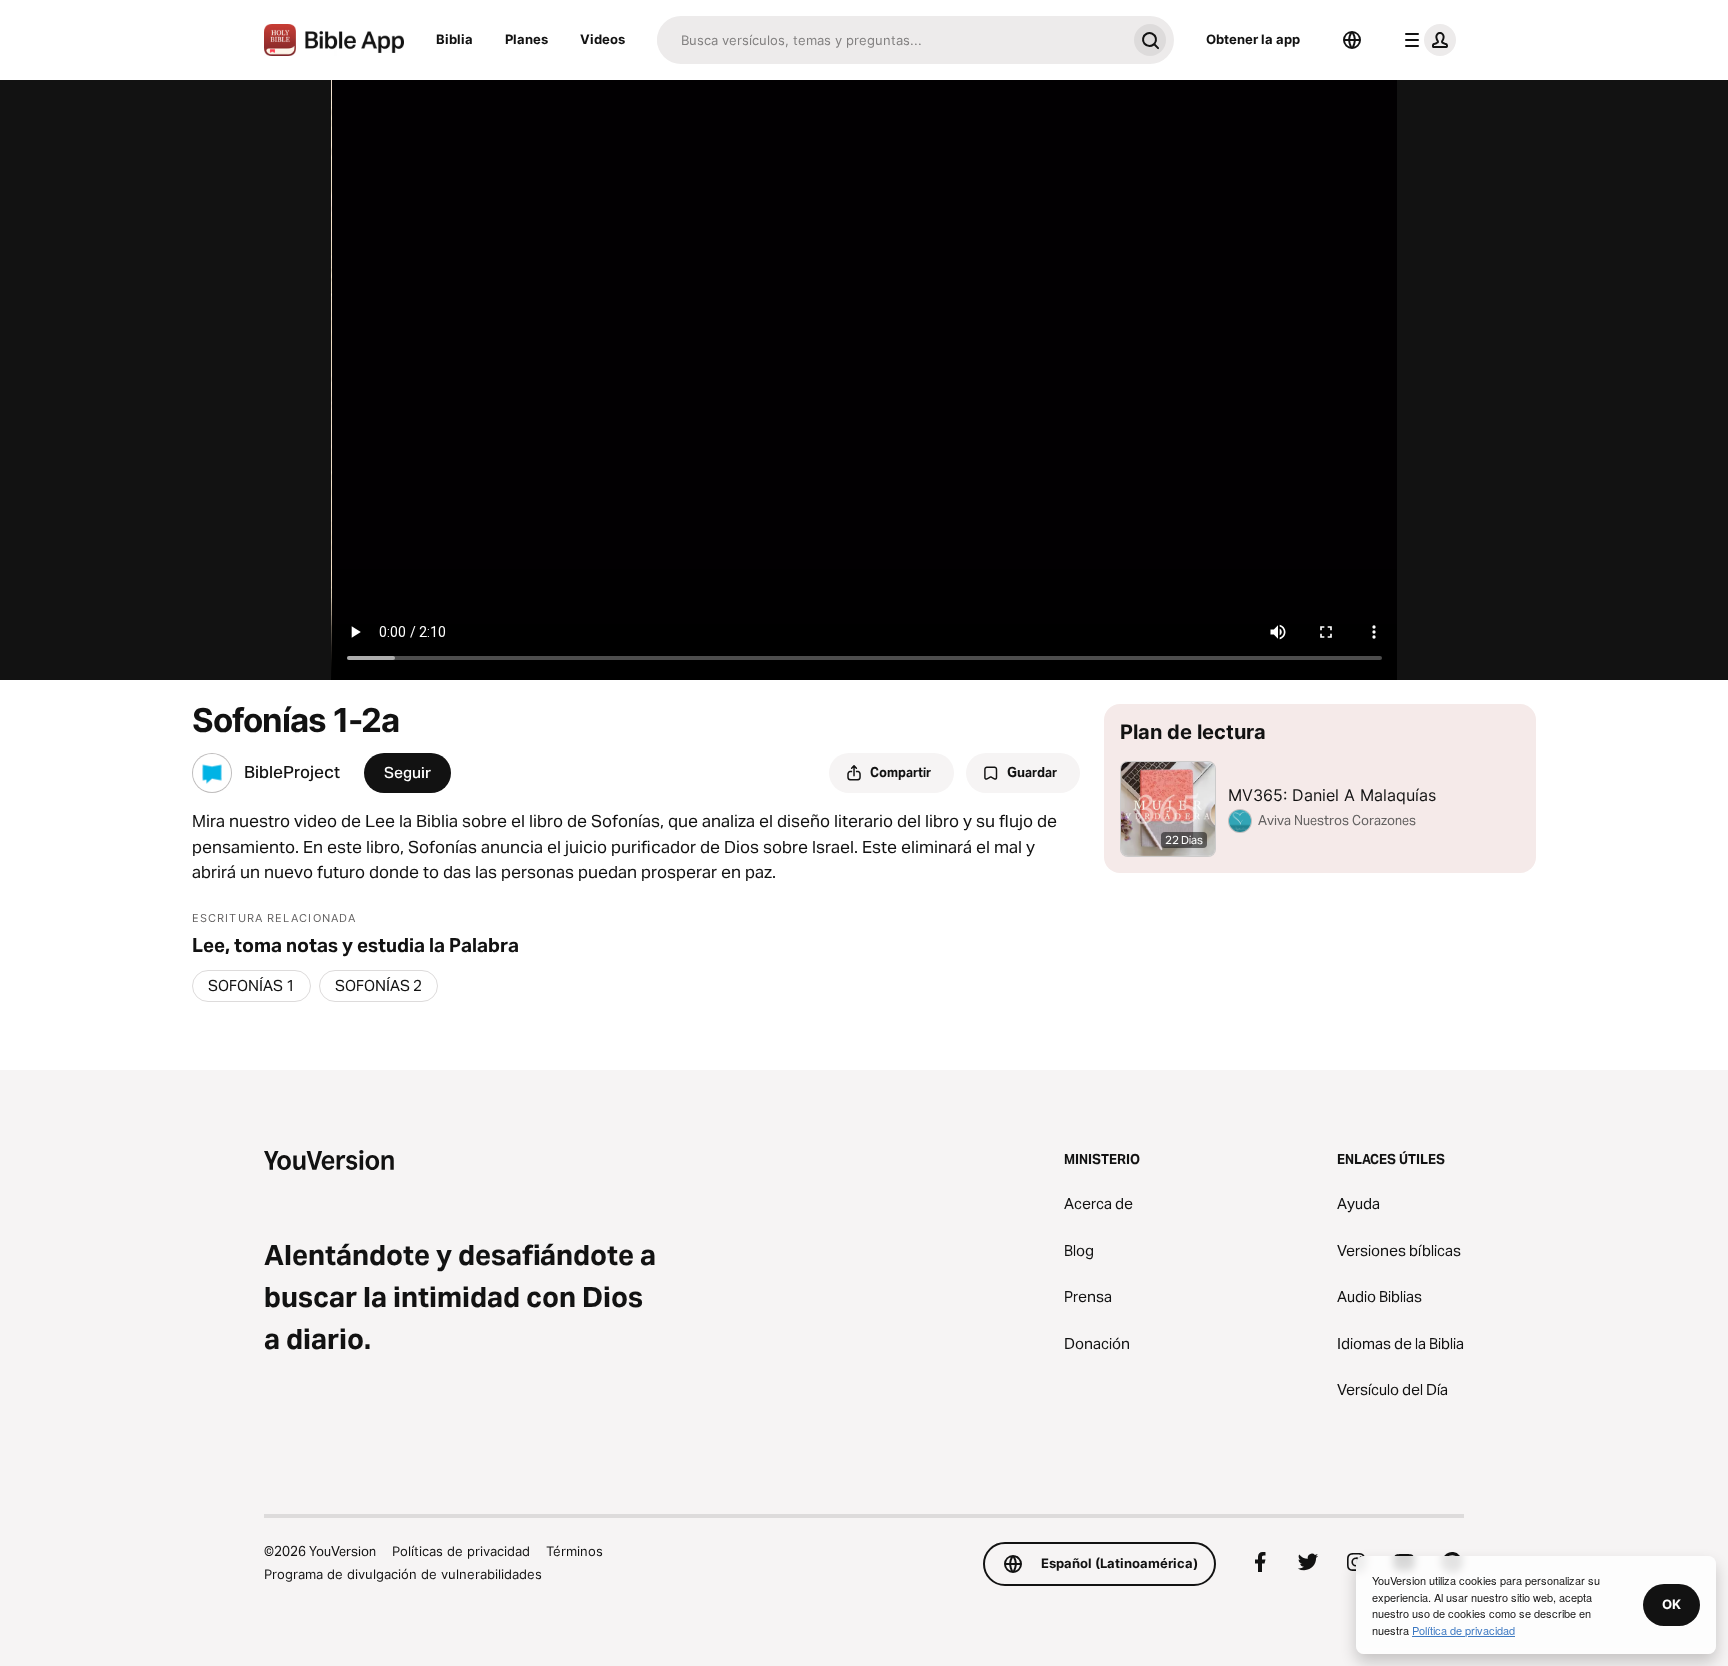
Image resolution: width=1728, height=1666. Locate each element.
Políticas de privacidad (461, 1551)
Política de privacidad (1463, 1630)
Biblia (454, 39)
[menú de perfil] (1426, 40)
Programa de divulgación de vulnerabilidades (403, 1574)
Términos (574, 1551)
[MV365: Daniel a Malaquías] (1320, 788)
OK (1671, 1604)
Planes (526, 39)
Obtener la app (1253, 39)
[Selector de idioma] (1352, 40)
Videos (602, 39)
